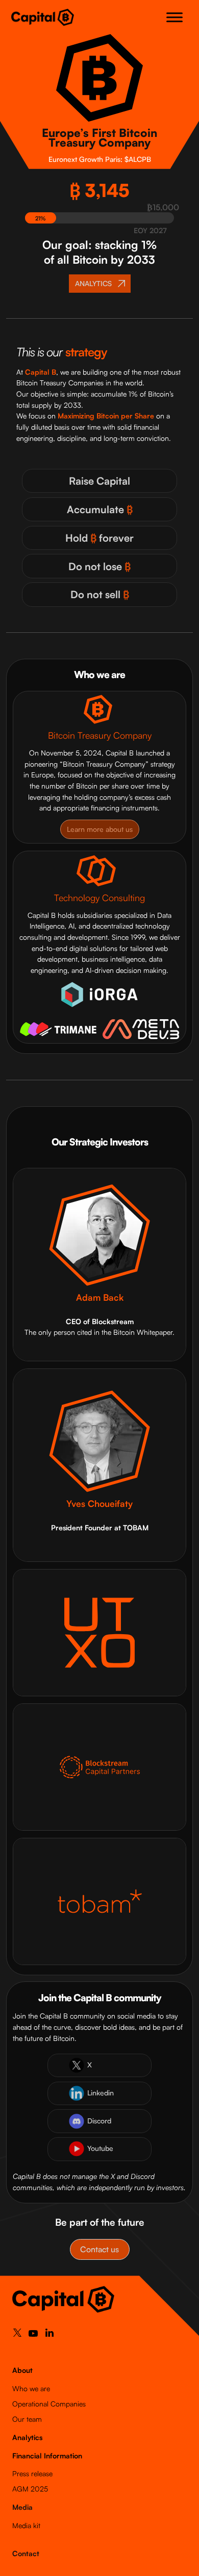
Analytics (27, 2437)
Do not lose (99, 566)
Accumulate (100, 509)
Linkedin (101, 2093)
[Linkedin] (49, 2335)
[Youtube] (33, 2336)
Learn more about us (100, 829)
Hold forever (99, 538)
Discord (99, 2121)
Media (22, 2507)
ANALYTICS (93, 283)
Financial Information (47, 2456)
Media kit (26, 2525)
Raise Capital (99, 481)
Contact (26, 2553)
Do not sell (100, 594)
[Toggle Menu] (175, 17)
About (22, 2370)
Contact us (99, 2249)
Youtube (100, 2148)
